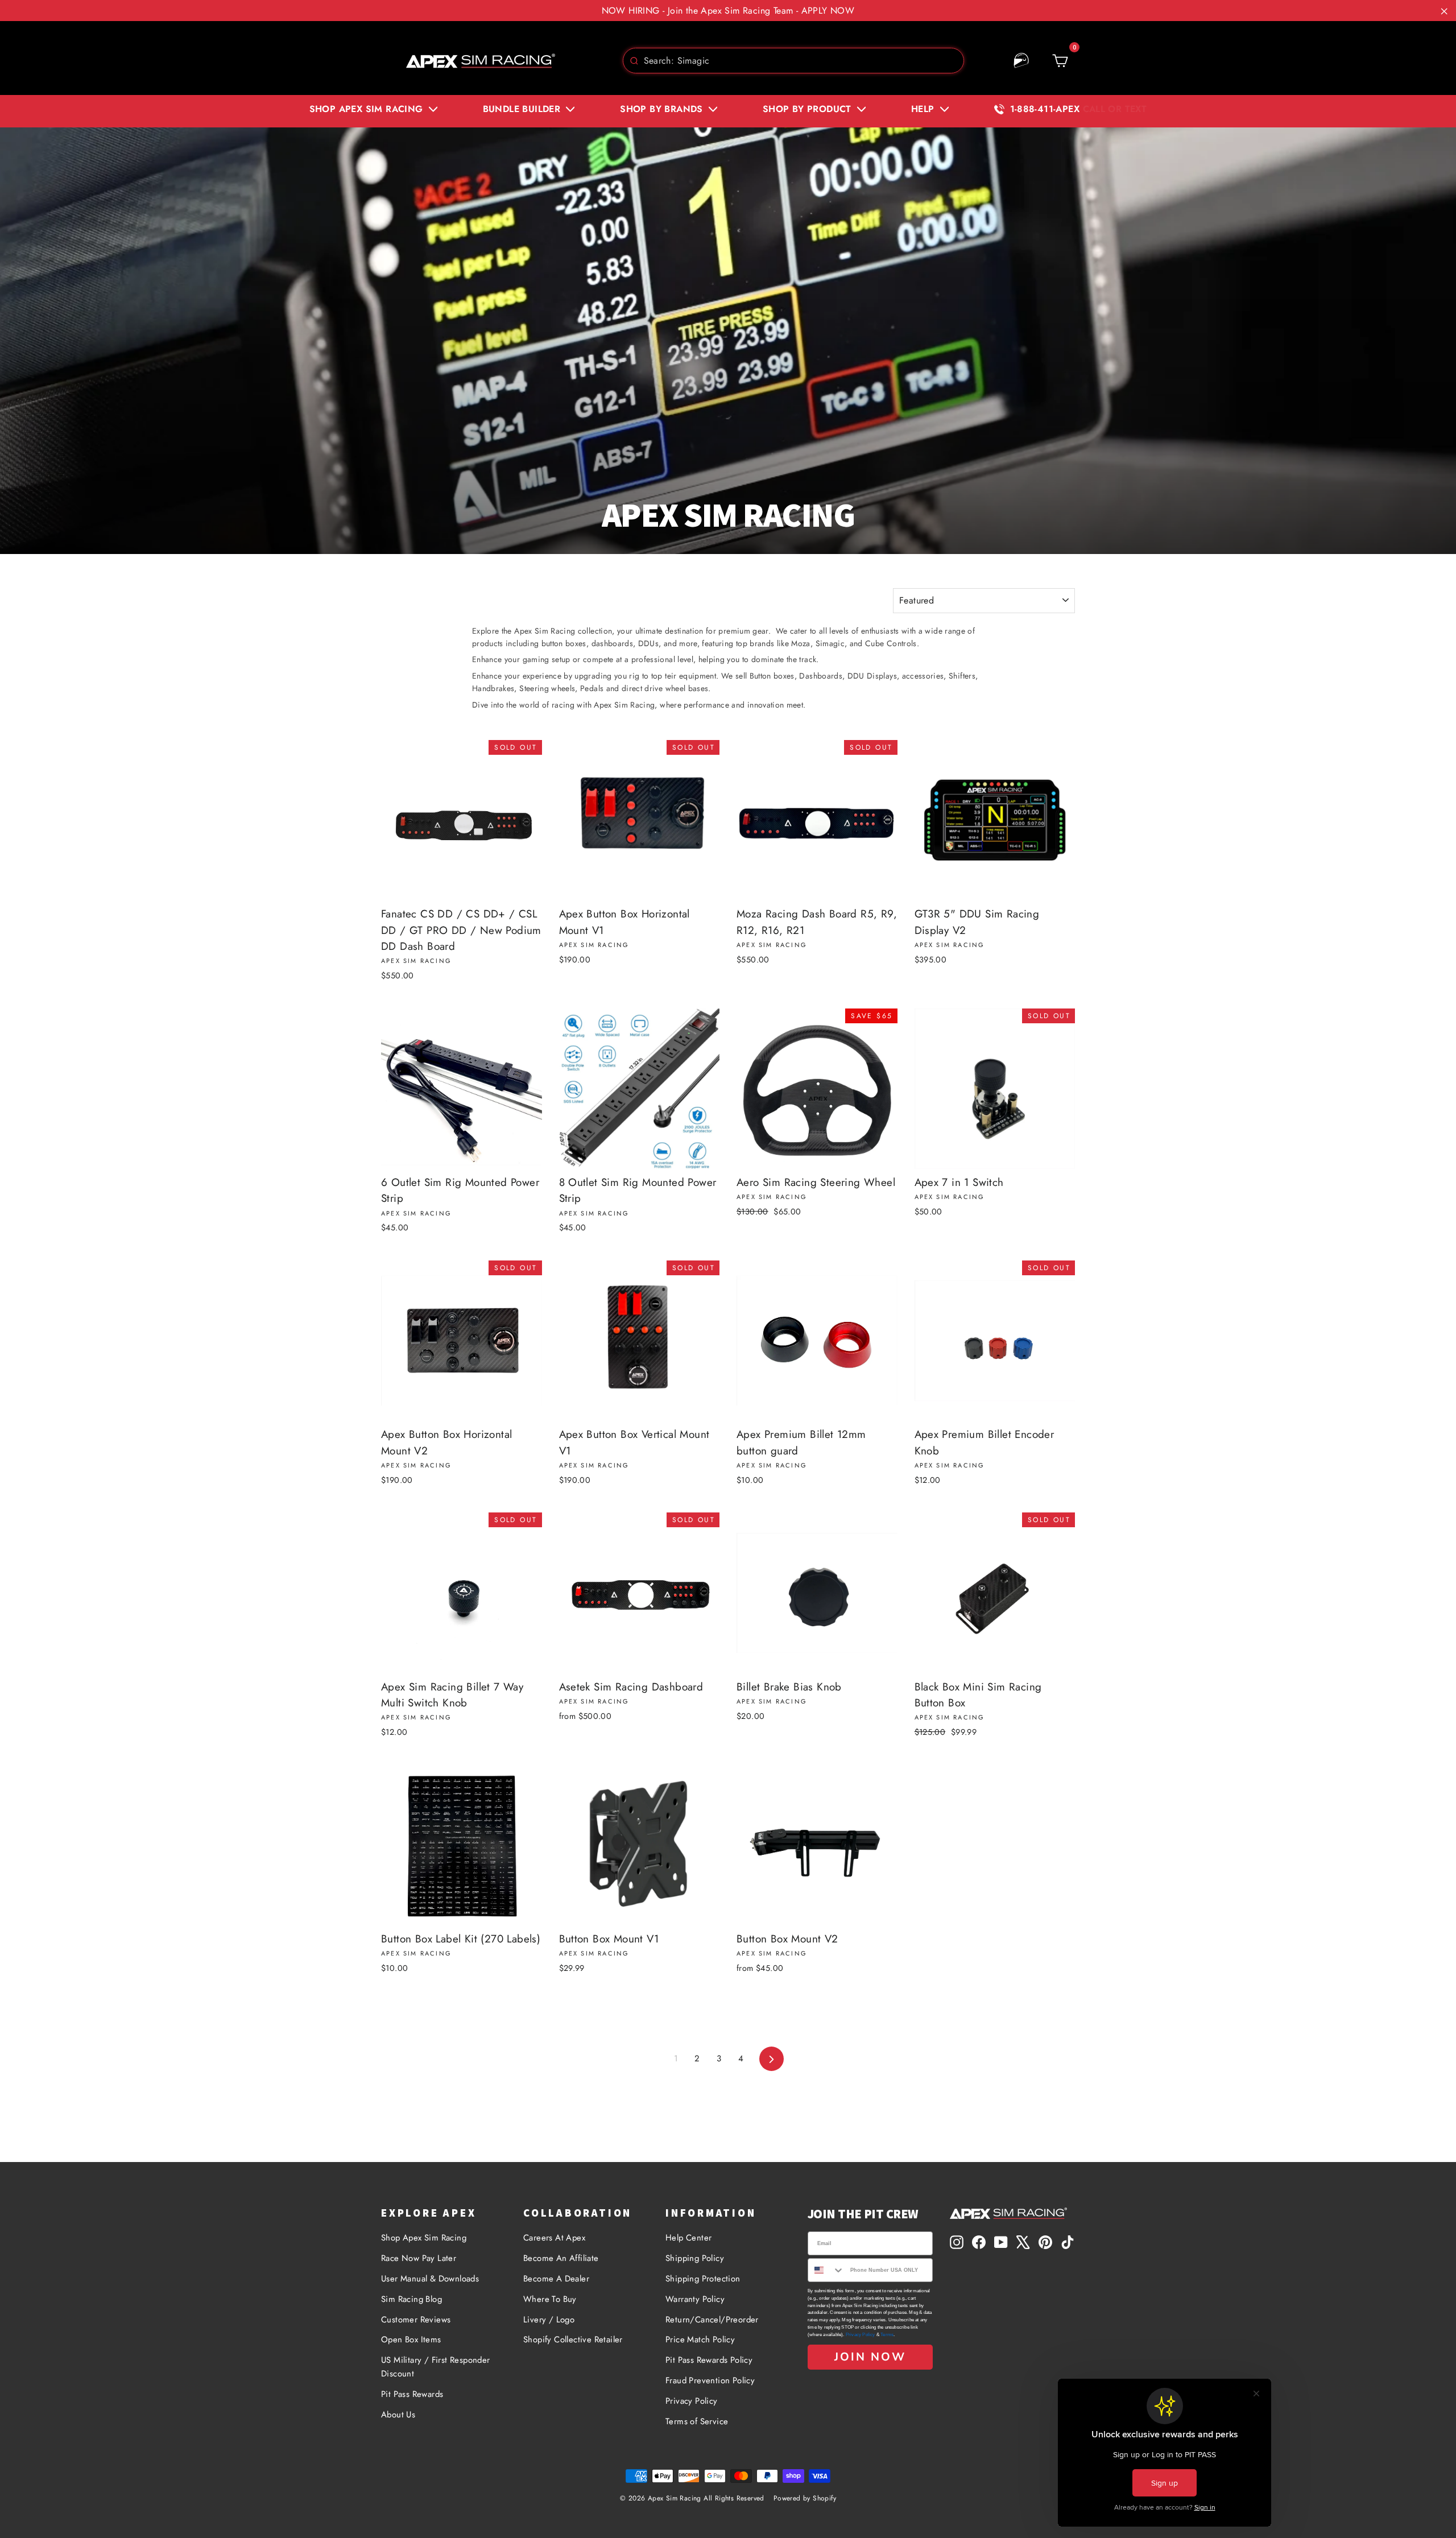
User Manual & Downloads (430, 2279)
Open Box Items (411, 2339)
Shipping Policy (695, 2258)
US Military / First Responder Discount (436, 2367)
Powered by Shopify (805, 2498)
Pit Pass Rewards (412, 2394)
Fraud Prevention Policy (710, 2380)
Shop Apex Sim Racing (424, 2238)
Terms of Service (697, 2421)
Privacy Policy (692, 2401)
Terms (887, 2335)
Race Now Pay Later (419, 2258)
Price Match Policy (700, 2339)
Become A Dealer (556, 2279)
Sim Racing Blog (411, 2299)
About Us (398, 2415)
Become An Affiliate (561, 2258)
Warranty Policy (695, 2299)
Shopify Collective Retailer (573, 2339)
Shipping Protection (703, 2279)
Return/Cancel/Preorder (712, 2320)
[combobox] (793, 61)
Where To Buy (550, 2299)
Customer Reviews (416, 2320)
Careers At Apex (554, 2238)
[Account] (1021, 61)
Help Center (688, 2238)
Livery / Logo (549, 2320)
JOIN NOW (870, 2357)
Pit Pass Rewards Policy (709, 2360)
